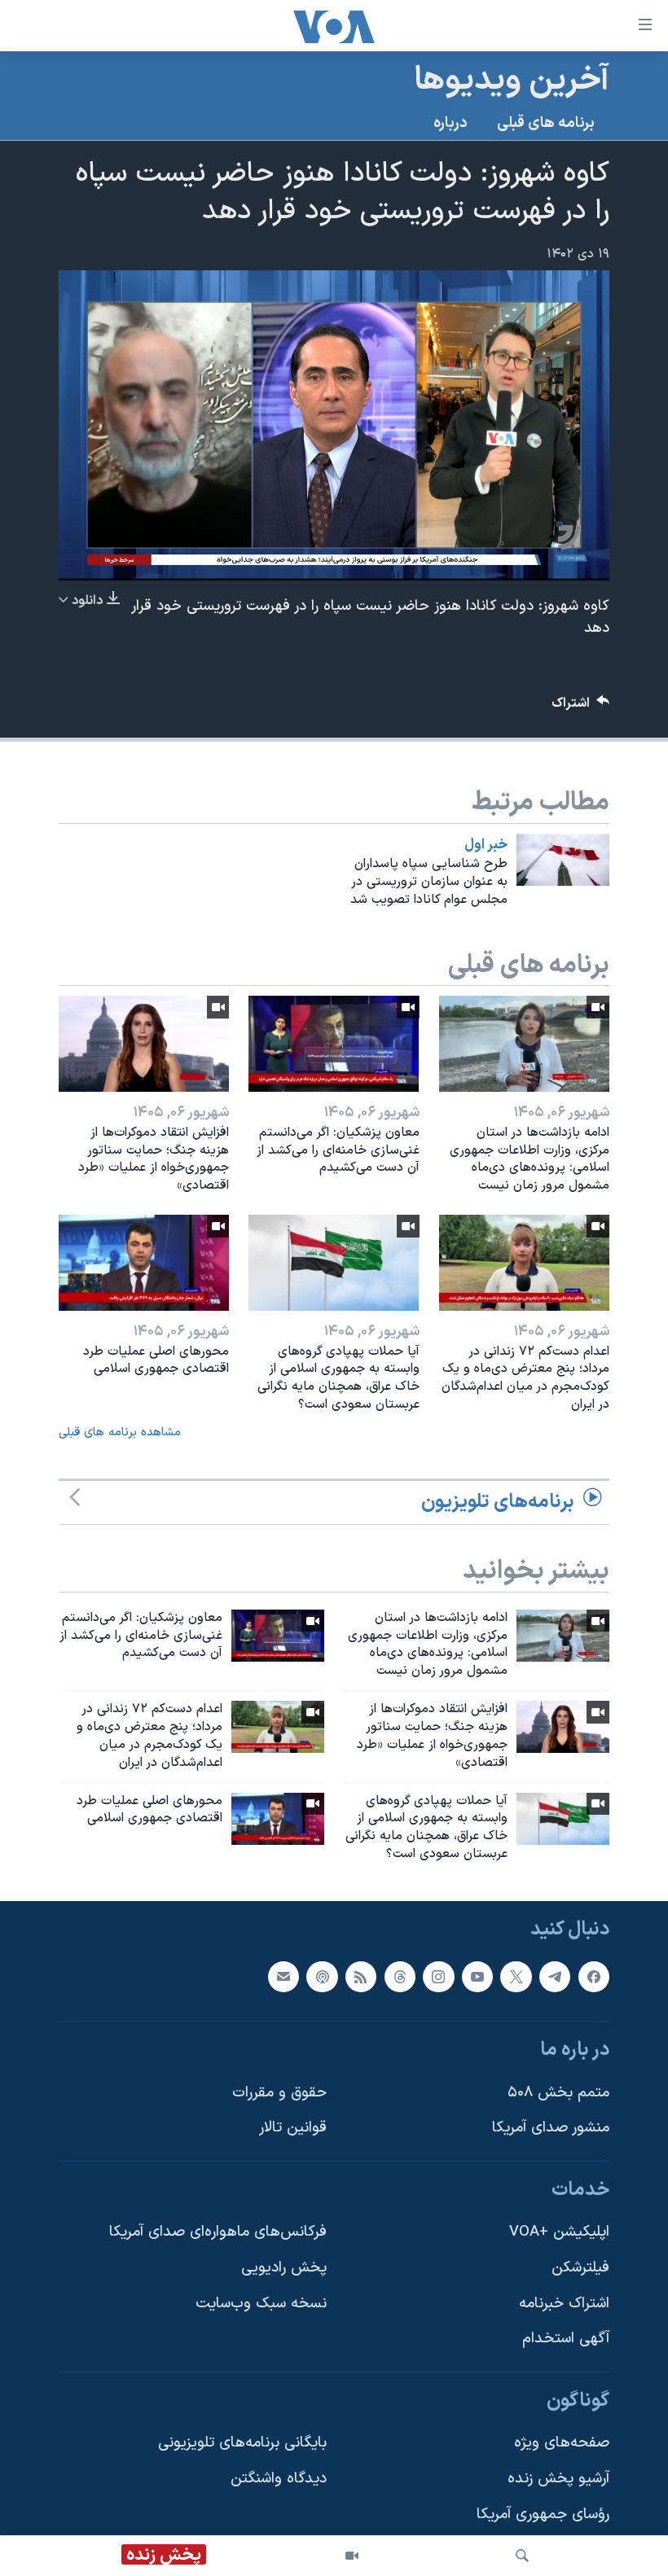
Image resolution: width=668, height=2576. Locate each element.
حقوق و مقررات (279, 2093)
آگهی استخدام (566, 2339)
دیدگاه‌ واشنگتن (279, 2479)
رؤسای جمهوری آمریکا (543, 2515)
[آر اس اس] (361, 1976)
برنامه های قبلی (546, 123)
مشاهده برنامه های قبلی (120, 1433)
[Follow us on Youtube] (477, 1976)
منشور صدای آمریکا (551, 2128)
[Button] (581, 707)
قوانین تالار (293, 2128)
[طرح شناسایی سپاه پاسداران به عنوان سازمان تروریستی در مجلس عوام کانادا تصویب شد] (563, 860)
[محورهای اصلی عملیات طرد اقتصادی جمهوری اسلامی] (144, 1263)
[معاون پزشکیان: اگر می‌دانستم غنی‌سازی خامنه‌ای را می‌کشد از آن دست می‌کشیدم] (334, 1044)
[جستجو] (522, 2556)
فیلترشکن (580, 2268)
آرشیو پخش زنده (558, 2479)
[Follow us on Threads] (400, 1976)
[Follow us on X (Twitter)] (516, 1976)
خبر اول (486, 845)
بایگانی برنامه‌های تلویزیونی (242, 2443)
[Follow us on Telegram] (555, 1976)
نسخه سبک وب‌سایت (261, 2304)
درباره (450, 123)
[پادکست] (322, 1976)
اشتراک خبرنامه (564, 2304)
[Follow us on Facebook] (594, 1976)
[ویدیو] (352, 2556)
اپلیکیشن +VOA (559, 2232)
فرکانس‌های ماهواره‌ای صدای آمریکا (218, 2232)
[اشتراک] (283, 1976)
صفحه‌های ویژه (562, 2443)
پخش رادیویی (284, 2268)
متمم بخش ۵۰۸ (558, 2093)
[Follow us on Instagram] (438, 1976)
